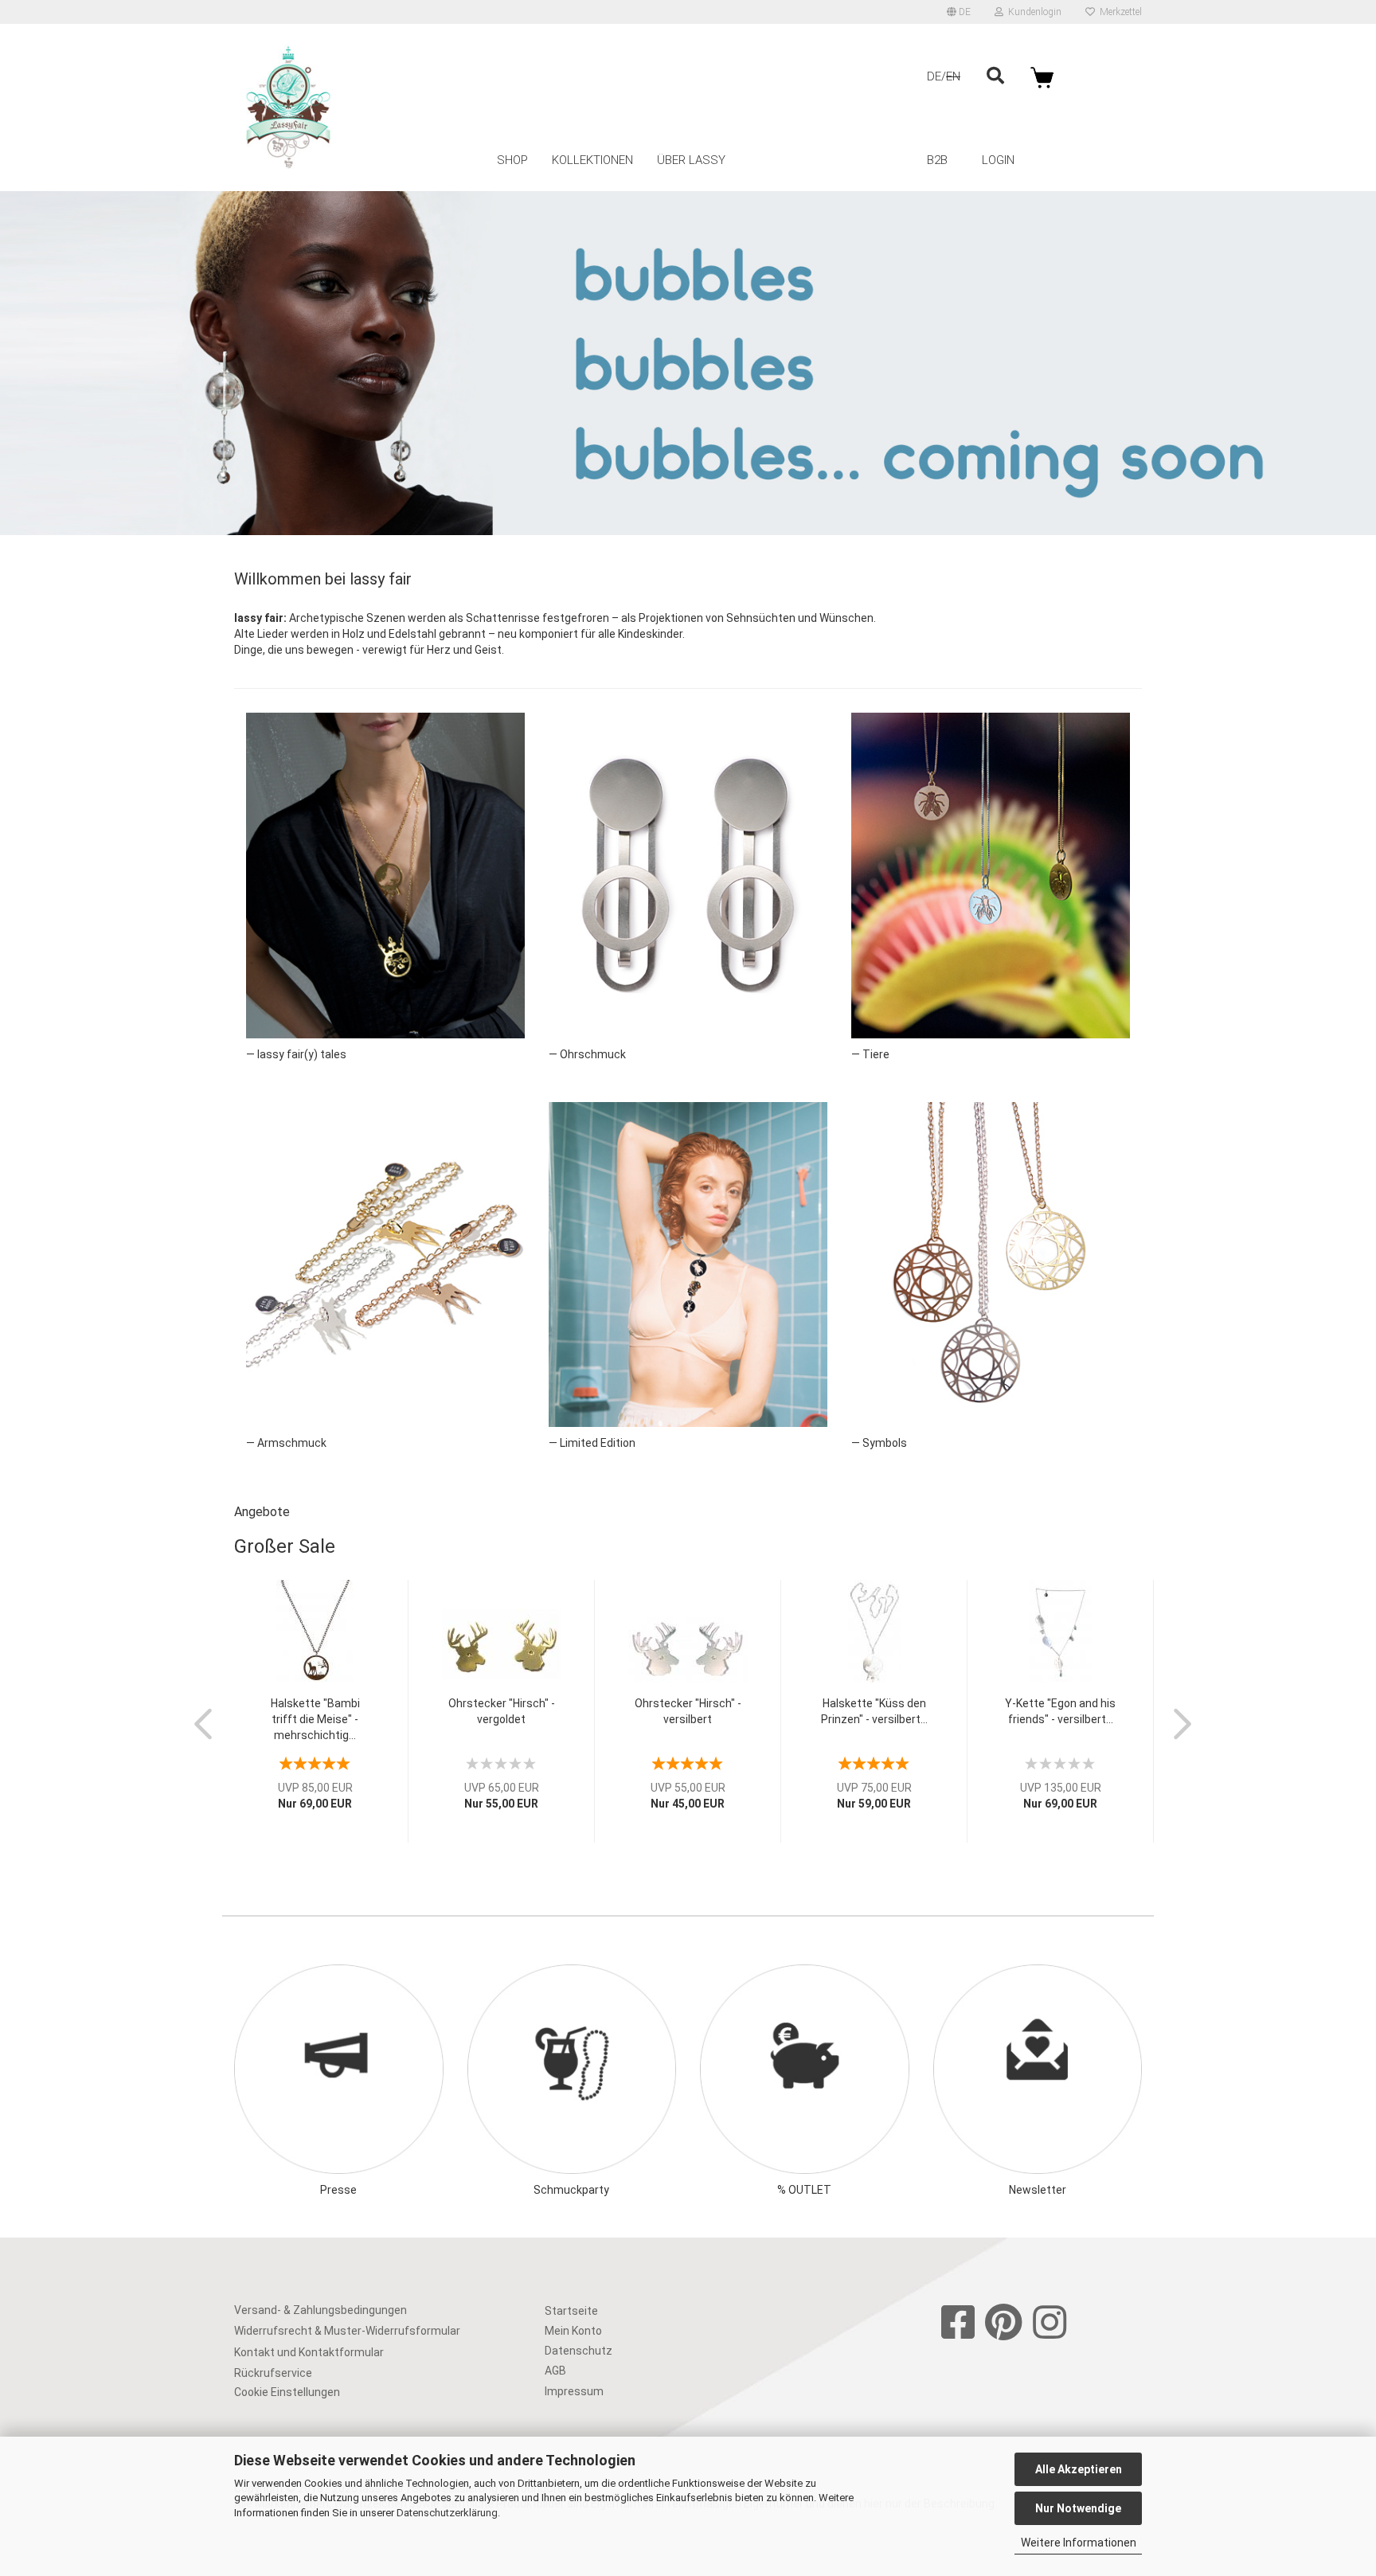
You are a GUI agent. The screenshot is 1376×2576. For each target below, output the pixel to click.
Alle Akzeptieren (1079, 2469)
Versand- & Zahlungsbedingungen (321, 2310)
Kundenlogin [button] (1032, 12)
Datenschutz (579, 2351)
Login (998, 160)
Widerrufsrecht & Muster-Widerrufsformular (347, 2331)
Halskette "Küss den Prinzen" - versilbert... (874, 1711)
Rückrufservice (273, 2373)
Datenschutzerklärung (447, 2513)
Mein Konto (573, 2331)
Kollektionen (592, 160)
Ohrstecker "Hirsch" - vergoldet (502, 1711)
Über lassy (691, 160)
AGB (555, 2371)
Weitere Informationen (1079, 2543)
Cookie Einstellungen (287, 2392)
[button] (959, 12)
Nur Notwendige (1078, 2508)
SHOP (512, 160)
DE (934, 76)
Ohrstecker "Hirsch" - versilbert (688, 1711)
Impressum (574, 2391)
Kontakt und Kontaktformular (309, 2352)
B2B (937, 160)
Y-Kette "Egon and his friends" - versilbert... (1060, 1711)
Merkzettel (1118, 12)
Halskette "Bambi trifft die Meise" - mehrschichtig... (315, 1719)
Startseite (571, 2311)
